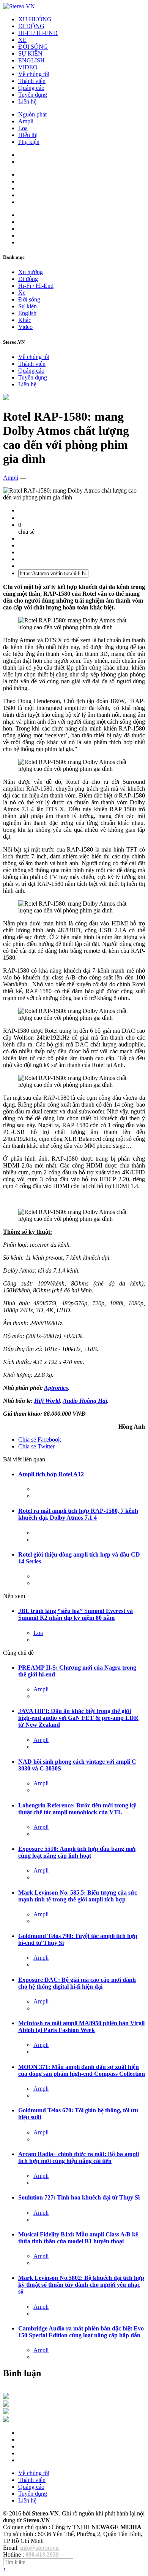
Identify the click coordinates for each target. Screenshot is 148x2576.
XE (22, 40)
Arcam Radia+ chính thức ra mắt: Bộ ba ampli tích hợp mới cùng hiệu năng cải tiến (79, 2157)
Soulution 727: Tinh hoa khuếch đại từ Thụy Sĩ (79, 2197)
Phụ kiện (29, 142)
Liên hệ (27, 101)
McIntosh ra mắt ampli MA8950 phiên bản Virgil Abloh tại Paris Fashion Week (81, 2027)
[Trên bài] (6, 398)
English (27, 313)
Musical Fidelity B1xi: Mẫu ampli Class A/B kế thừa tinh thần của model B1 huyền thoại (78, 2238)
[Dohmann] (6, 2397)
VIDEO (28, 67)
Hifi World (47, 1401)
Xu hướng (31, 272)
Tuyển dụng (33, 95)
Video (25, 327)
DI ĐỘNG (31, 26)
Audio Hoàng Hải (85, 1401)
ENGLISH (31, 60)
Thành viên (32, 81)
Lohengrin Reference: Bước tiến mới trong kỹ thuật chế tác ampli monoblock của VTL (77, 1809)
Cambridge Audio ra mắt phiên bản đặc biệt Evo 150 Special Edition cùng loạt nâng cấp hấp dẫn (81, 2332)
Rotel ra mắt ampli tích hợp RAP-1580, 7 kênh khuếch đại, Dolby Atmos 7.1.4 (78, 1514)
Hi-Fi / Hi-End (36, 286)
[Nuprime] (6, 2412)
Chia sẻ (40, 1440)
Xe (22, 293)
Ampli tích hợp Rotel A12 (51, 1474)
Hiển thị (28, 135)
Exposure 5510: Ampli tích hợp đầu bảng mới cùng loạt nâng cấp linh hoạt (77, 1852)
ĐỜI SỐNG (33, 47)
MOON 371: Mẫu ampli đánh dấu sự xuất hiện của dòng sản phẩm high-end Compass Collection (82, 2070)
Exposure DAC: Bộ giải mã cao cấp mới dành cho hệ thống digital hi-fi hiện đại (77, 1983)
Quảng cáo (31, 88)
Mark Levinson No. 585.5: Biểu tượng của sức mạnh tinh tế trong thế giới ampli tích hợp (78, 1896)
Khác (25, 320)
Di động (28, 279)
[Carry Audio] (6, 2405)
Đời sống (29, 299)
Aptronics (56, 1388)
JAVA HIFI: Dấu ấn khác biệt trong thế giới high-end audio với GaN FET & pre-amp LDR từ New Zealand (78, 1718)
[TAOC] (6, 2420)
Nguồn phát (32, 114)
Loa (23, 128)
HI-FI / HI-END (38, 33)
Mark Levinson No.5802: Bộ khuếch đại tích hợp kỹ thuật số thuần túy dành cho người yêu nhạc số (81, 2285)
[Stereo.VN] (19, 6)
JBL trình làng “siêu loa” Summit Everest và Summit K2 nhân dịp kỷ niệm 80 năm (76, 1614)
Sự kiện (28, 306)
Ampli (26, 121)
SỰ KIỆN (30, 53)
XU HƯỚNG (35, 19)
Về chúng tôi (34, 74)
